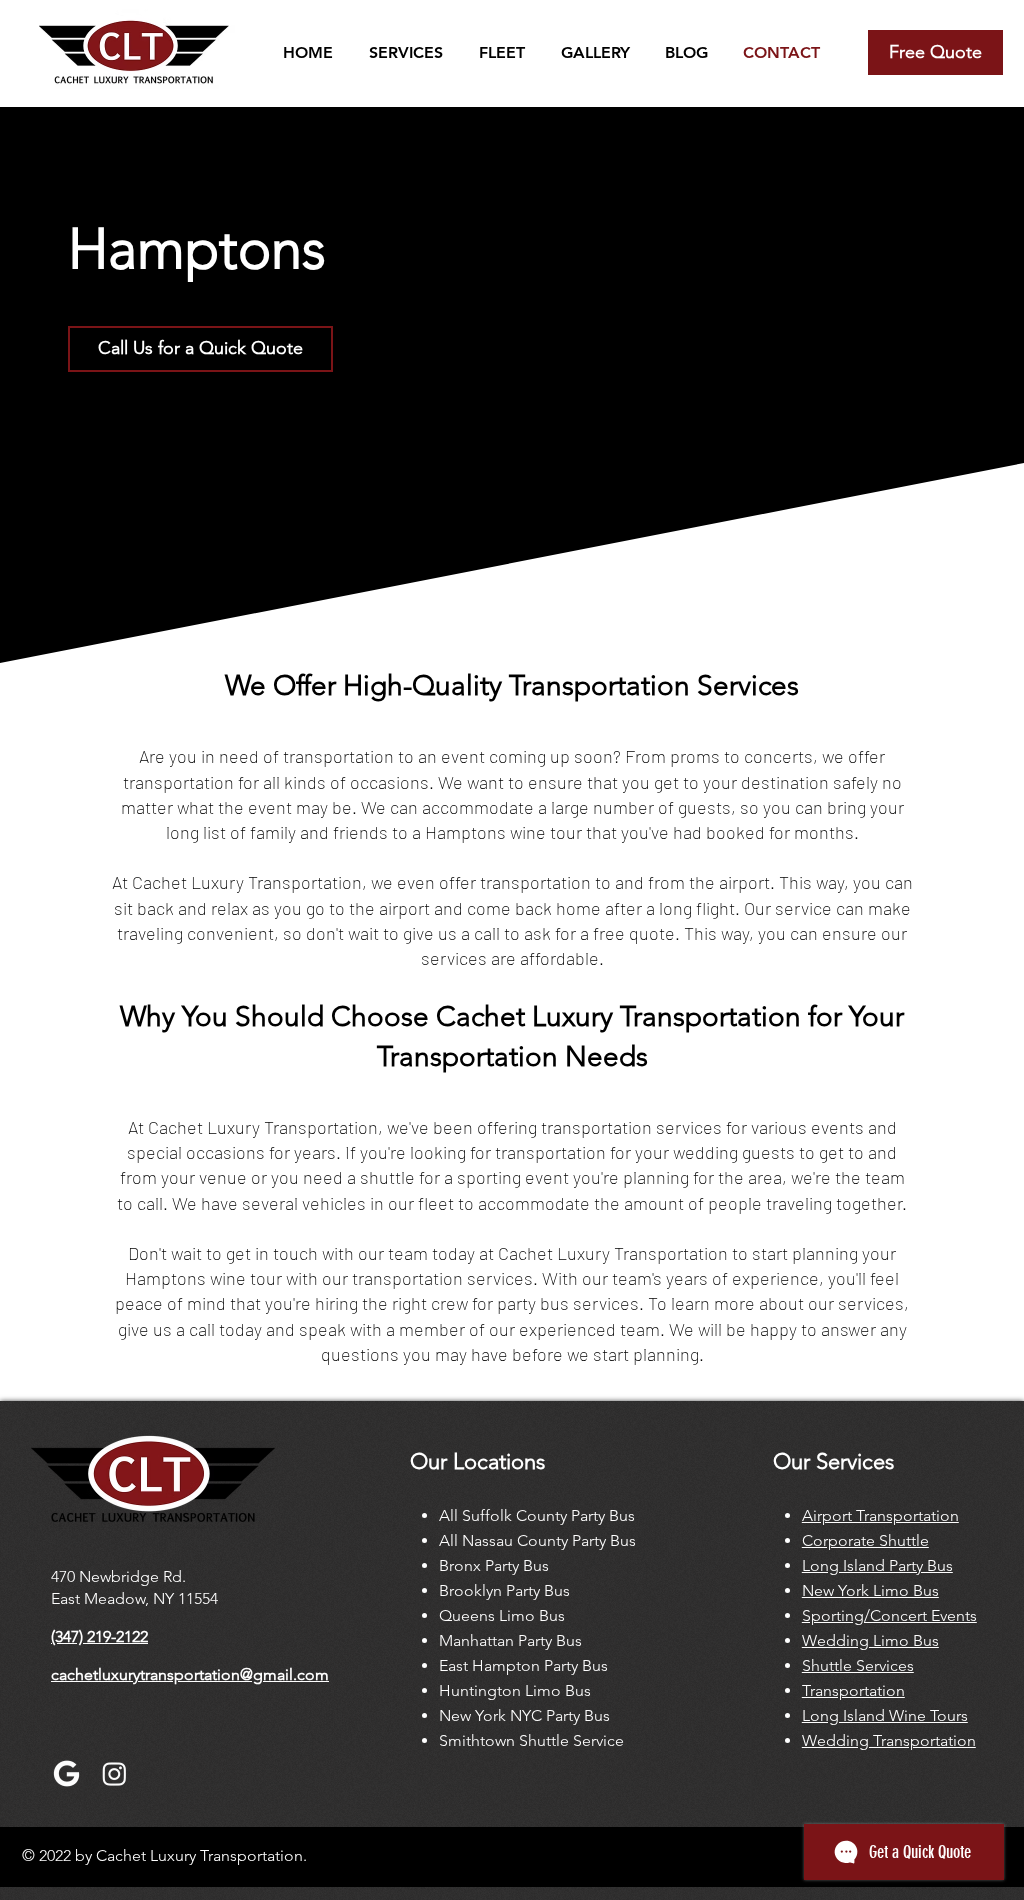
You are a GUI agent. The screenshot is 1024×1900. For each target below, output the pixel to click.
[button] (403, 52)
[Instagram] (114, 1773)
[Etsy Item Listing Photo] (66, 1773)
